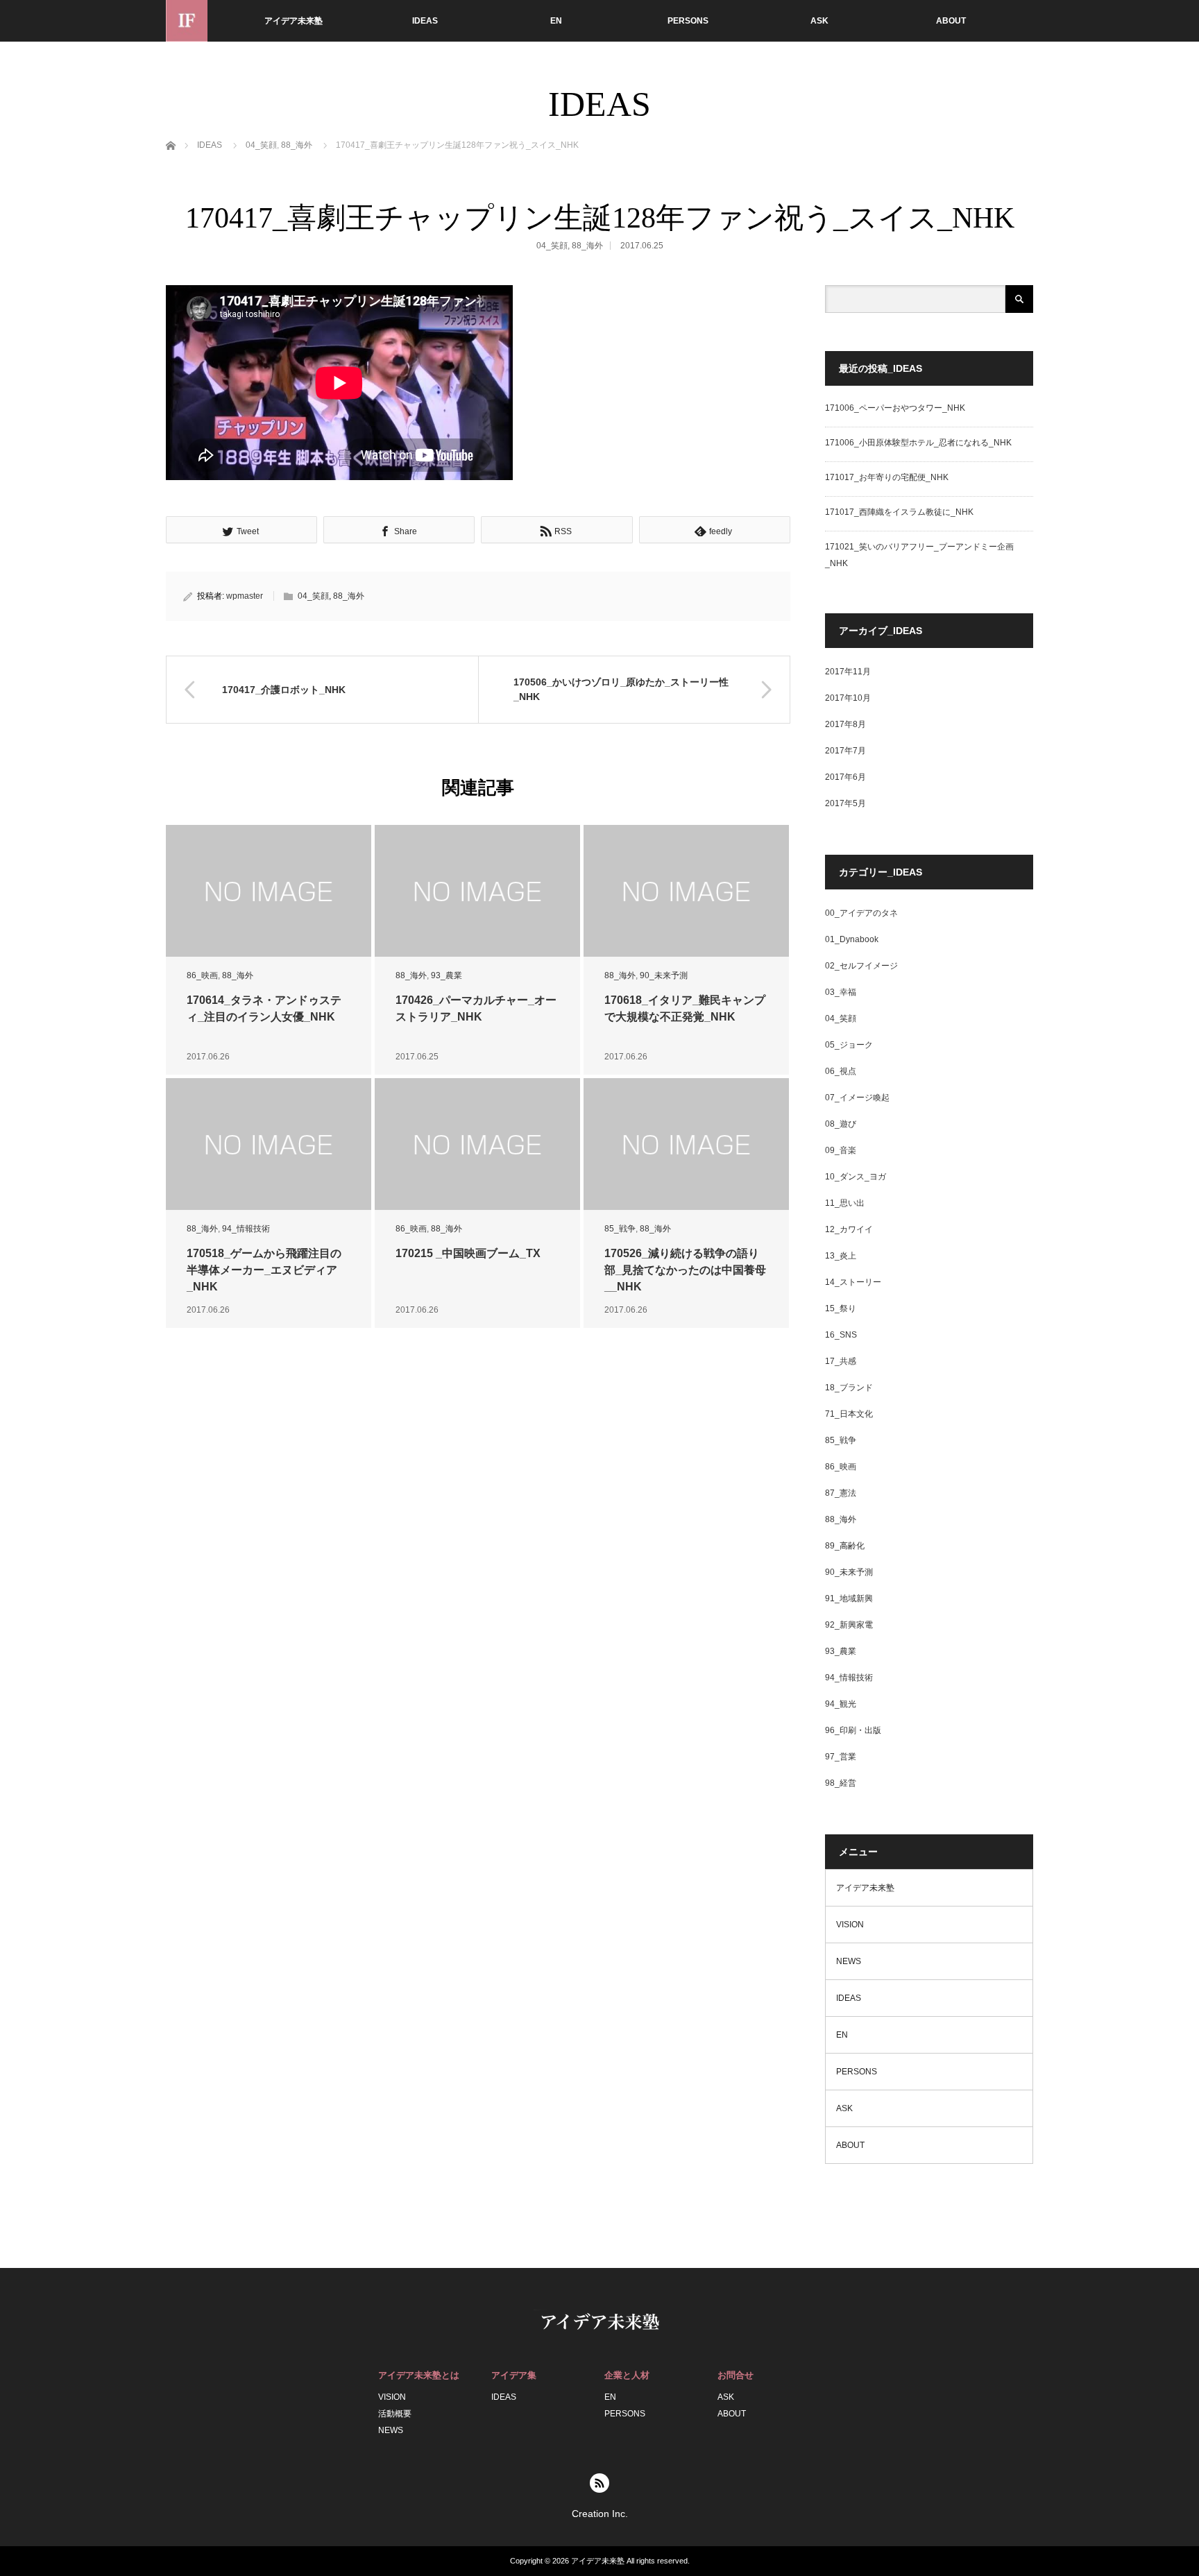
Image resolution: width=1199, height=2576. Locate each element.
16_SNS (841, 1335)
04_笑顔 (261, 145)
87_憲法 (841, 1493)
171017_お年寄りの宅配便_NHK (887, 477)
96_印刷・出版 (853, 1730)
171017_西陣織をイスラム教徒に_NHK (899, 512)
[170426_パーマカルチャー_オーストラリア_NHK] (477, 891)
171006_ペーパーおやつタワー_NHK (895, 408)
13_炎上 (841, 1256)
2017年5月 (845, 803)
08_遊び (841, 1124)
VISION (850, 1925)
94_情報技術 (246, 1229)
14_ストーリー (853, 1282)
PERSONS (688, 21)
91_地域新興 (849, 1598)
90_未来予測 (664, 975)
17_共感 (841, 1361)
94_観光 (841, 1704)
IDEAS (425, 21)
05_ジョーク (849, 1045)
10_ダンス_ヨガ (856, 1177)
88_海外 (297, 145)
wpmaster (245, 596)
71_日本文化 (849, 1414)
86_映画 (202, 975)
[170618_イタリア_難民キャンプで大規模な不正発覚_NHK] (686, 891)
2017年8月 (845, 724)
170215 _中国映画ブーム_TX (468, 1253)
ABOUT (951, 21)
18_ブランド (849, 1388)
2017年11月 (848, 672)
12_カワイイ (849, 1229)
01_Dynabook (852, 939)
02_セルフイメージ (861, 966)
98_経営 (841, 1783)
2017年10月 (848, 698)
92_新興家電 (849, 1625)
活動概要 (395, 2414)
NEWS (849, 1961)
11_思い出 (845, 1203)
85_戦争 (620, 1229)
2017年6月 (845, 777)
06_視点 (841, 1071)
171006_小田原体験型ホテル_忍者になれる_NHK (918, 443)
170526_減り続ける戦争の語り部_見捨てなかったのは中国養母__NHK (685, 1270)
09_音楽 (841, 1150)
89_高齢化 (845, 1546)
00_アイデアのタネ (861, 913)
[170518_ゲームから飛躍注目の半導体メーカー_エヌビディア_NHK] (269, 1144)
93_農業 (447, 975)
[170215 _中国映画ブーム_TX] (477, 1144)
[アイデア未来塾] (187, 21)
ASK (819, 21)
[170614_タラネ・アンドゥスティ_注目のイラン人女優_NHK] (269, 891)
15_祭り (841, 1308)
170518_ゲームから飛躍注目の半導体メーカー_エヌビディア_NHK (264, 1270)
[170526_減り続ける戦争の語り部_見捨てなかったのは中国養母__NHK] (686, 1144)
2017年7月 (845, 751)
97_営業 (841, 1757)
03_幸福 (841, 992)
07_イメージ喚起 (857, 1098)
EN (556, 21)
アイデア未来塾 (294, 21)
